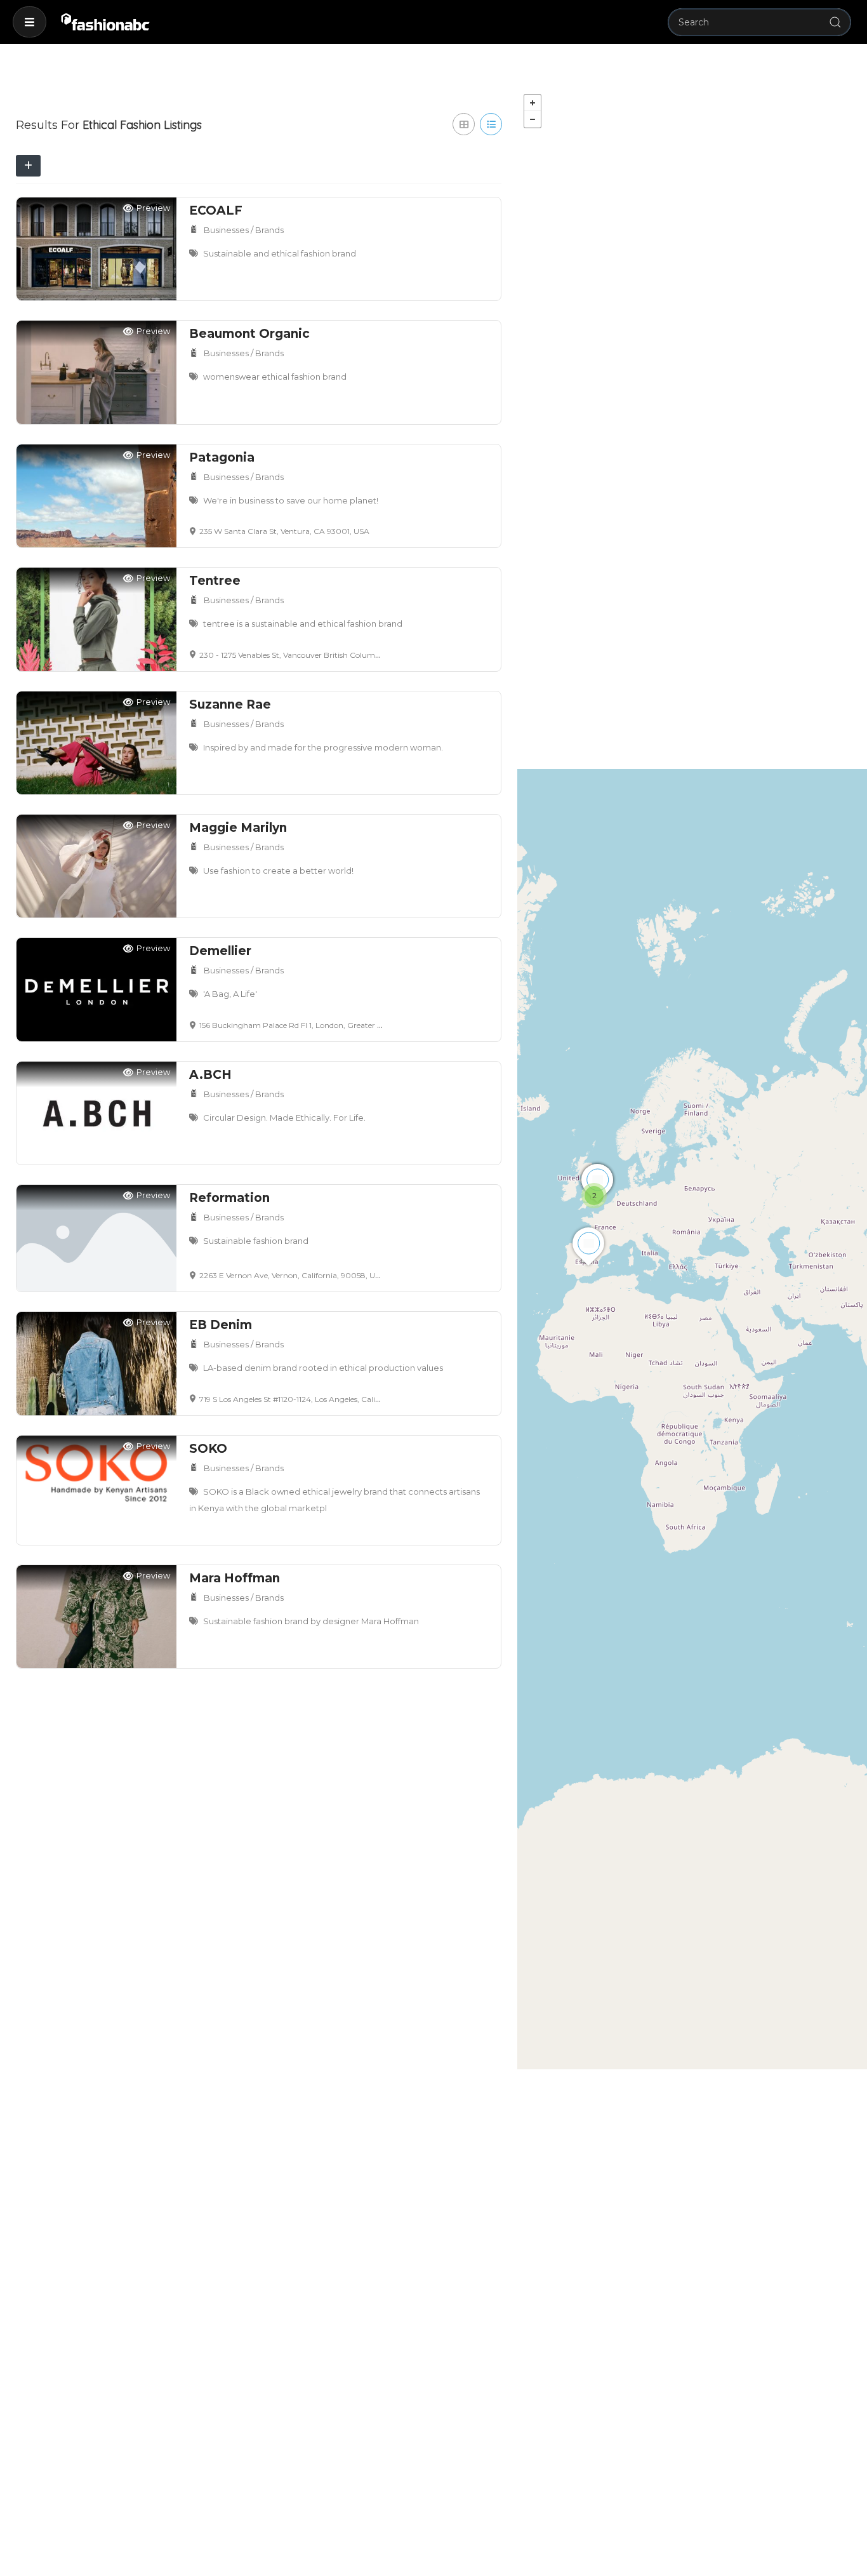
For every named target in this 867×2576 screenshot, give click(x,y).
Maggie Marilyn (238, 828)
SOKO (208, 1449)
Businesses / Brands (244, 230)
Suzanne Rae (230, 704)
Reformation (229, 1198)
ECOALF (216, 210)
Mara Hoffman (235, 1578)
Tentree (215, 581)
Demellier (220, 951)
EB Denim (221, 1325)
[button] (30, 22)
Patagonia (222, 457)
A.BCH (210, 1075)
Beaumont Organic (249, 334)
